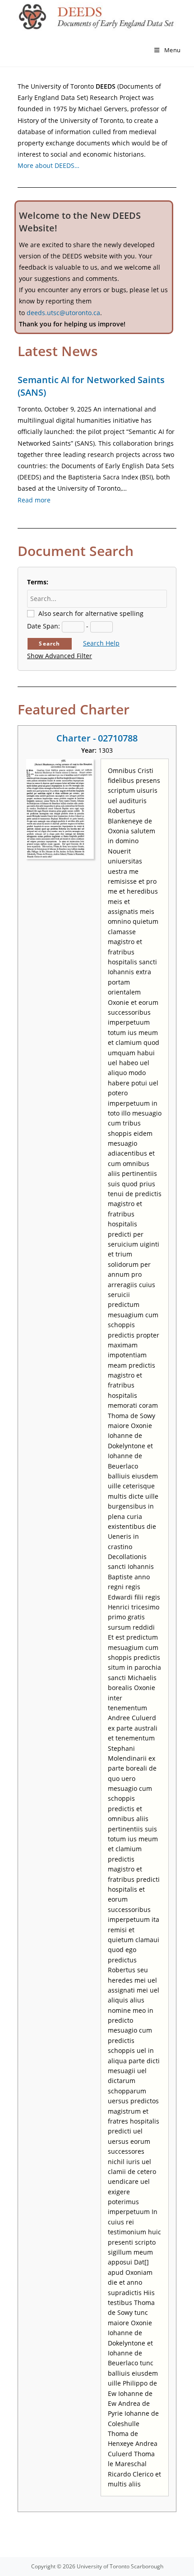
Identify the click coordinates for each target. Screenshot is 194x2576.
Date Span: (44, 626)
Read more (34, 500)
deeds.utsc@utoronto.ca (63, 313)
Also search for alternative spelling (91, 613)
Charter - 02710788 (97, 738)
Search (49, 644)
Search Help (101, 643)
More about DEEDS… (48, 165)
